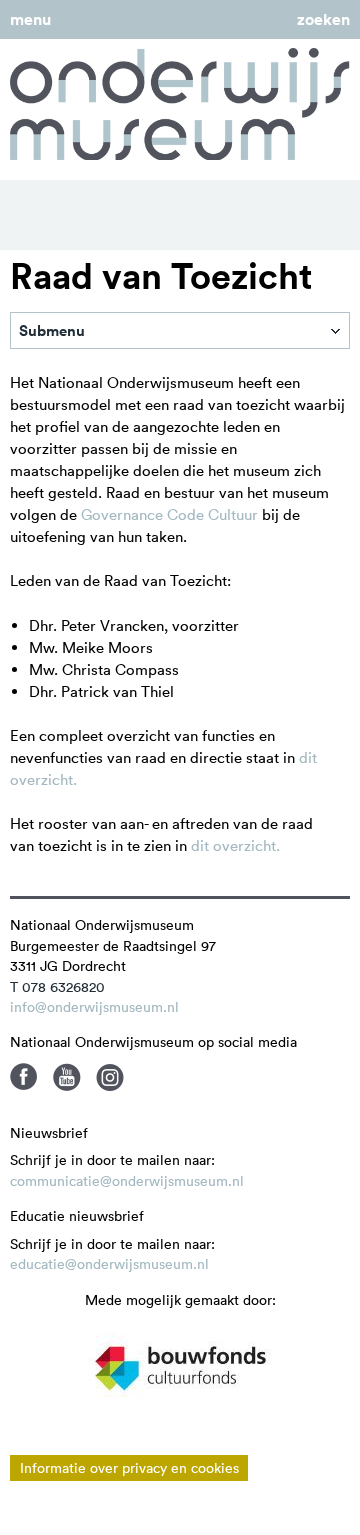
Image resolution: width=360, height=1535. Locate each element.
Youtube (67, 1077)
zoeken (323, 19)
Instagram (110, 1077)
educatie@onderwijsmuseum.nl (109, 1264)
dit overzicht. (235, 845)
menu (30, 19)
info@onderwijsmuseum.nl (94, 1007)
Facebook (24, 1077)
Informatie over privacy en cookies (129, 1468)
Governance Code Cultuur (169, 514)
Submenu (52, 330)
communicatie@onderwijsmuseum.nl (127, 1181)
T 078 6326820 (57, 987)
